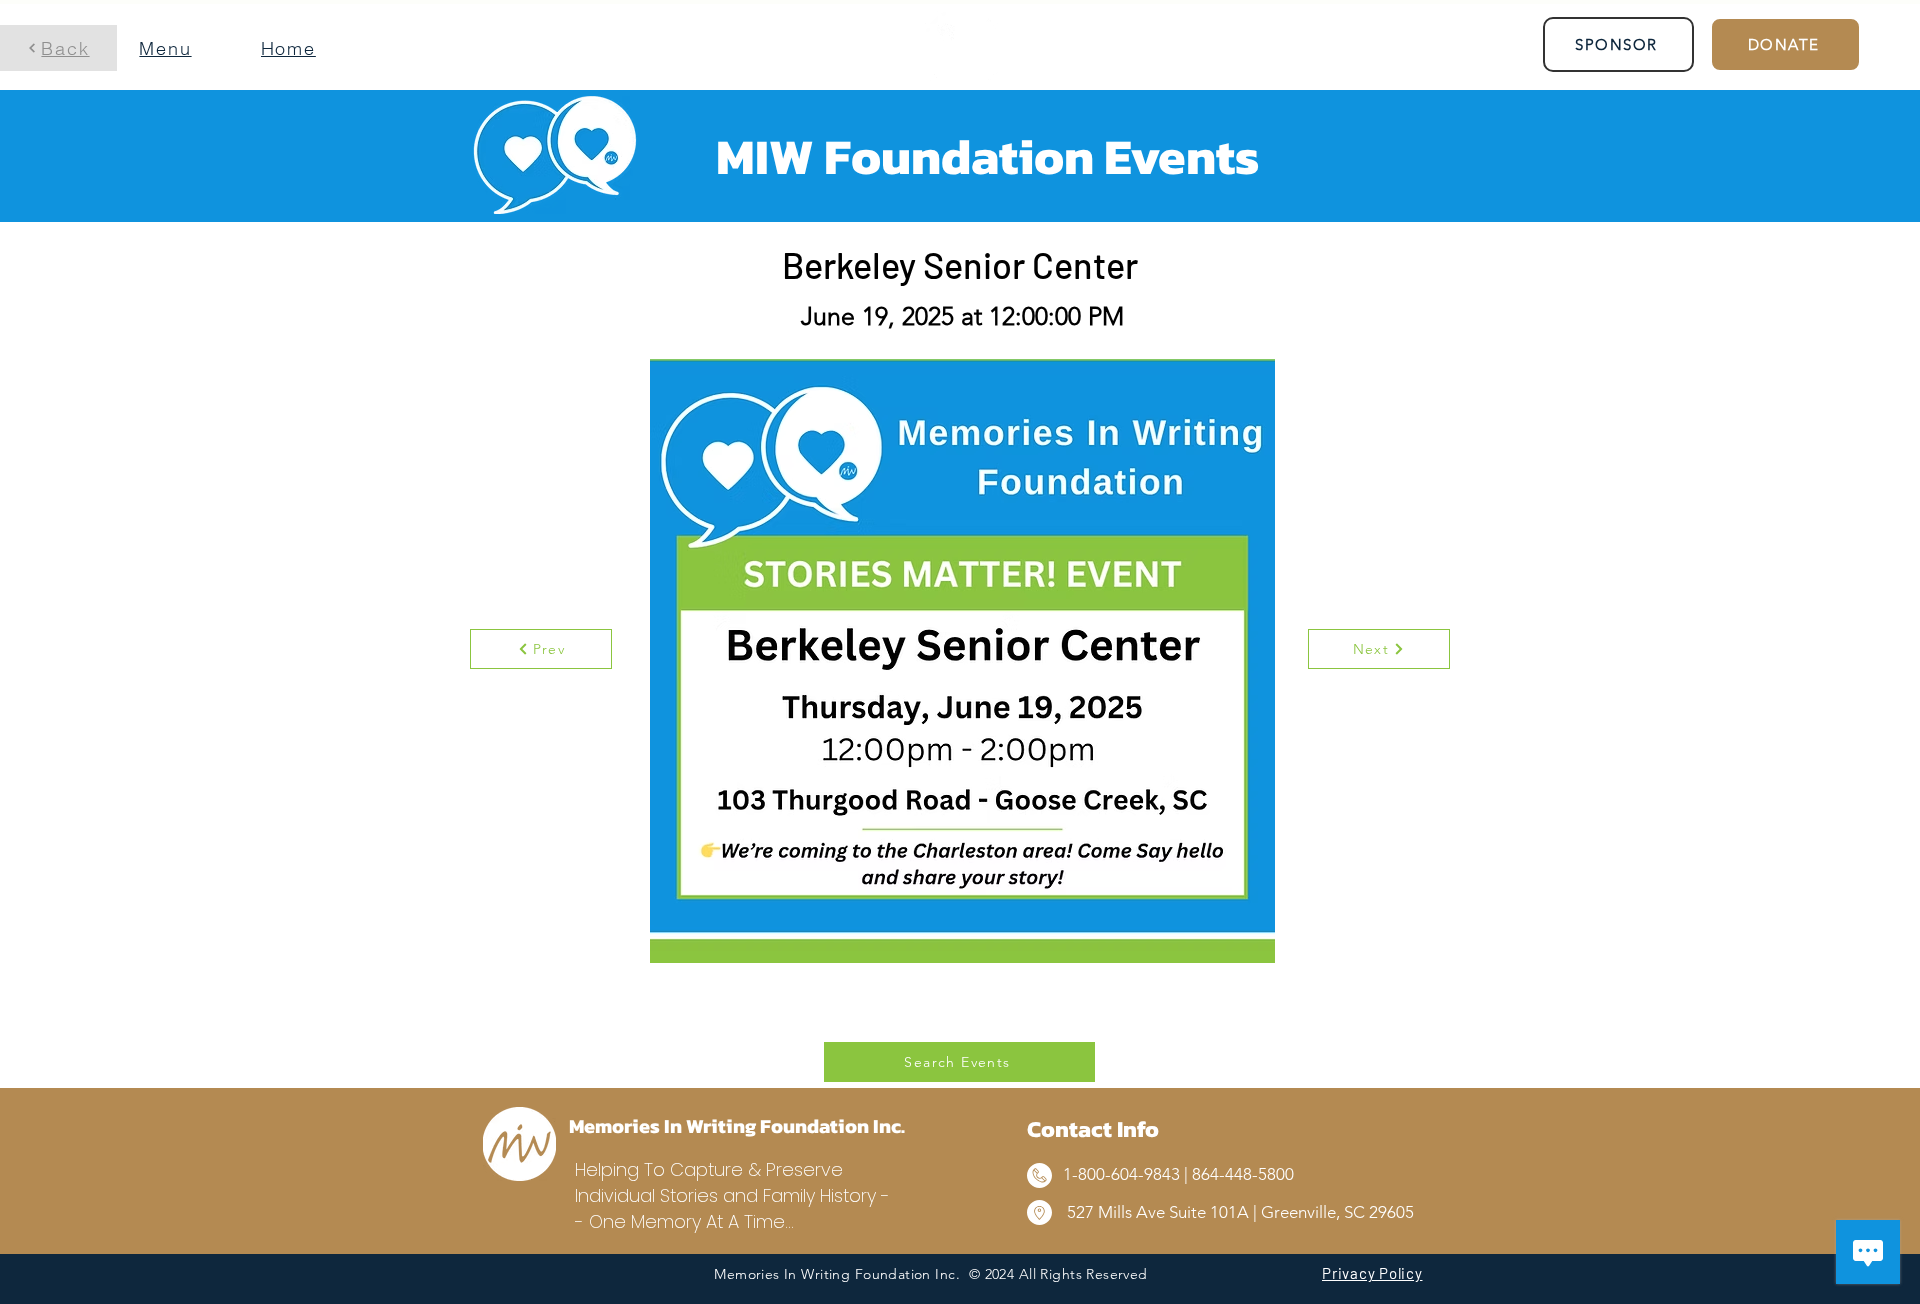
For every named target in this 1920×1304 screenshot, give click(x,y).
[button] (175, 48)
